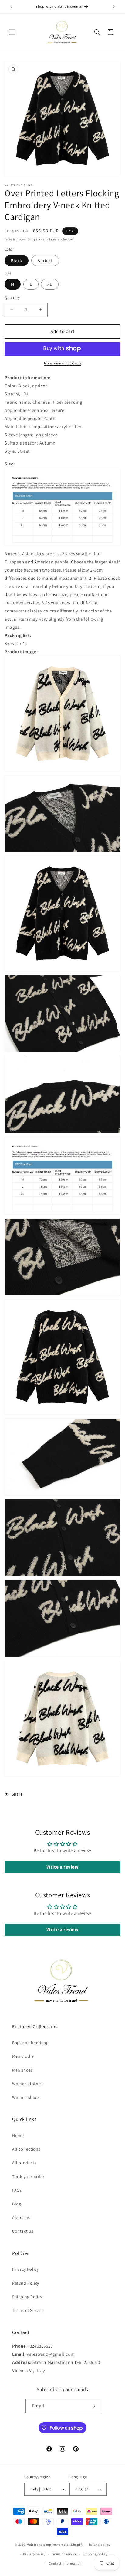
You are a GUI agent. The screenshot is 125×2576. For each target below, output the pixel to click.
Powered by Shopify (68, 2545)
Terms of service (64, 2554)
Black (17, 261)
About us (21, 2217)
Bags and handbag (30, 2043)
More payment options (63, 363)
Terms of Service (28, 2310)
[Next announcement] (114, 7)
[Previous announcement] (11, 7)
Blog (17, 2204)
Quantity (12, 298)
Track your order (28, 2177)
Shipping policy (95, 2554)
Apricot (45, 261)
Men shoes (22, 2070)
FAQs (17, 2190)
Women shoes (26, 2097)
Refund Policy (26, 2283)
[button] (12, 32)
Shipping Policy (27, 2297)
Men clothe (23, 2056)
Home (18, 2135)
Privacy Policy (25, 2269)
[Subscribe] (93, 2406)
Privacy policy (34, 2554)
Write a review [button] (62, 1867)
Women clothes (27, 2084)
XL (50, 284)
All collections (26, 2149)
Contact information (65, 2563)
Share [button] (17, 1794)
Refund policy (100, 2545)
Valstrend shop (39, 2545)
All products (24, 2163)
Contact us (23, 2231)
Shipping (34, 239)
